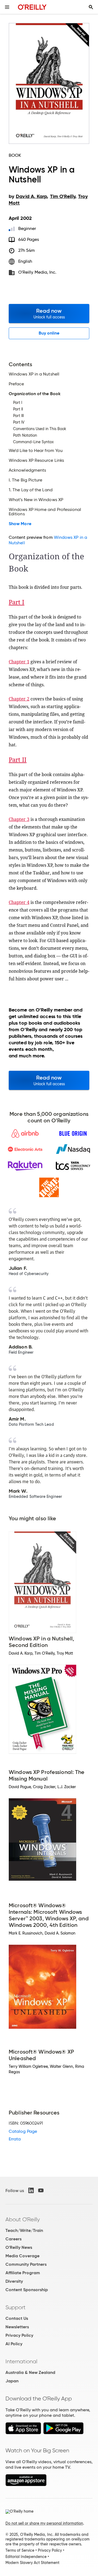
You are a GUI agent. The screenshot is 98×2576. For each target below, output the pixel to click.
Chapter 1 (19, 662)
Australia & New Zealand (30, 2372)
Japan (12, 2381)
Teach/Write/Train (24, 2230)
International (21, 2361)
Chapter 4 (19, 902)
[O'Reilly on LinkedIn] (31, 2190)
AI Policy (14, 2344)
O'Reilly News (19, 2247)
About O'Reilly (23, 2219)
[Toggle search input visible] (91, 7)
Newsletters (17, 2327)
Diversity (14, 2281)
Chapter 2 (19, 699)
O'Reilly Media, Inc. (37, 272)
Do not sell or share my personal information (44, 2523)
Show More (20, 524)
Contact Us (17, 2318)
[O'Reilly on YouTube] (41, 2190)
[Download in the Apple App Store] (23, 2433)
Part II (18, 759)
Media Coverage (22, 2256)
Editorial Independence (26, 2557)
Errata (15, 2139)
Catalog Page (23, 2131)
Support (16, 2307)
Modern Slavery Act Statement (32, 2563)
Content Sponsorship (27, 2290)
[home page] (32, 7)
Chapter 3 (19, 819)
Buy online (49, 333)
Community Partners (26, 2264)
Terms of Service (20, 2550)
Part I (16, 602)
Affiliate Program (23, 2273)
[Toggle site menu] (7, 7)
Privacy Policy (19, 2335)
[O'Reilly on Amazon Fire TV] (26, 2485)
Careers (13, 2239)
